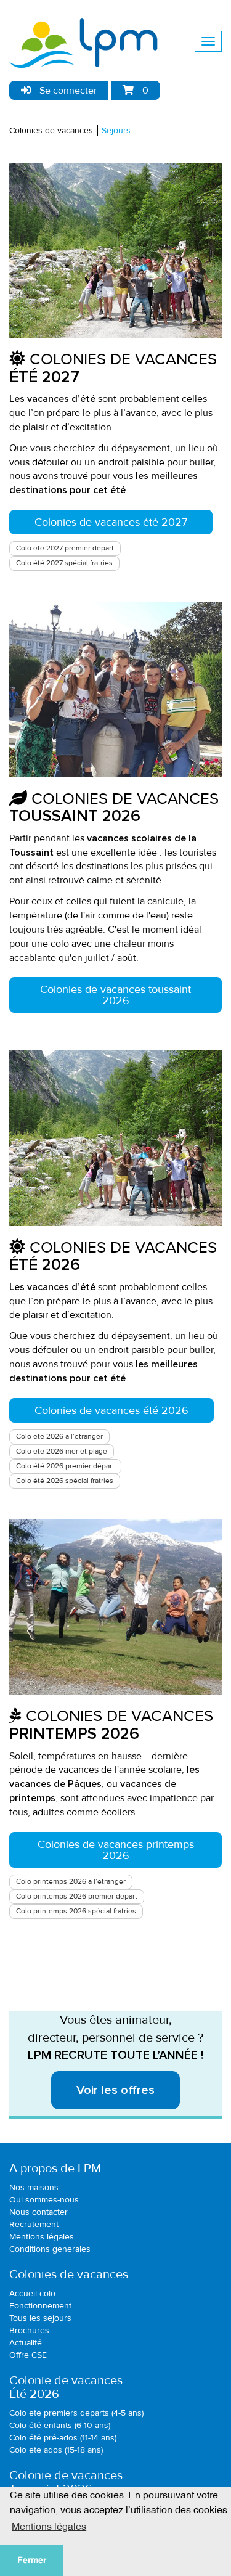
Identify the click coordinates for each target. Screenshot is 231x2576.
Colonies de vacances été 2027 (111, 522)
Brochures (29, 2330)
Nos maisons (34, 2187)
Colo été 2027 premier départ (65, 548)
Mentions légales (42, 2237)
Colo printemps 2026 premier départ (77, 1896)
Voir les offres (115, 2090)
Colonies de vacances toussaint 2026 (115, 995)
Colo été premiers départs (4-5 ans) (76, 2413)
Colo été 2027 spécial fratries (64, 563)
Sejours (116, 130)
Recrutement (34, 2224)
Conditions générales (50, 2249)
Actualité (26, 2343)
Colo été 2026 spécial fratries (65, 1481)
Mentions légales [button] (49, 2525)
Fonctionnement (40, 2306)
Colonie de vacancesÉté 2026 (66, 2387)
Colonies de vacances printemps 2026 (116, 1850)
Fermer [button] (32, 2560)
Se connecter (67, 91)
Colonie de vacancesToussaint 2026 (66, 2482)
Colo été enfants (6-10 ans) (60, 2425)
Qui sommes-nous (44, 2200)
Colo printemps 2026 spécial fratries (76, 1911)
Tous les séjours (40, 2318)
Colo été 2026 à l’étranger (59, 1437)
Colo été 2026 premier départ (65, 1466)
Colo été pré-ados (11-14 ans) (63, 2438)
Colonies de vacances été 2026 (111, 1410)
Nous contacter (38, 2212)
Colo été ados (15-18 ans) (56, 2450)
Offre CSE (28, 2355)
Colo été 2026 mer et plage (62, 1451)
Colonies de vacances (51, 130)
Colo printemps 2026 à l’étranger (71, 1882)
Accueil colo (32, 2293)
